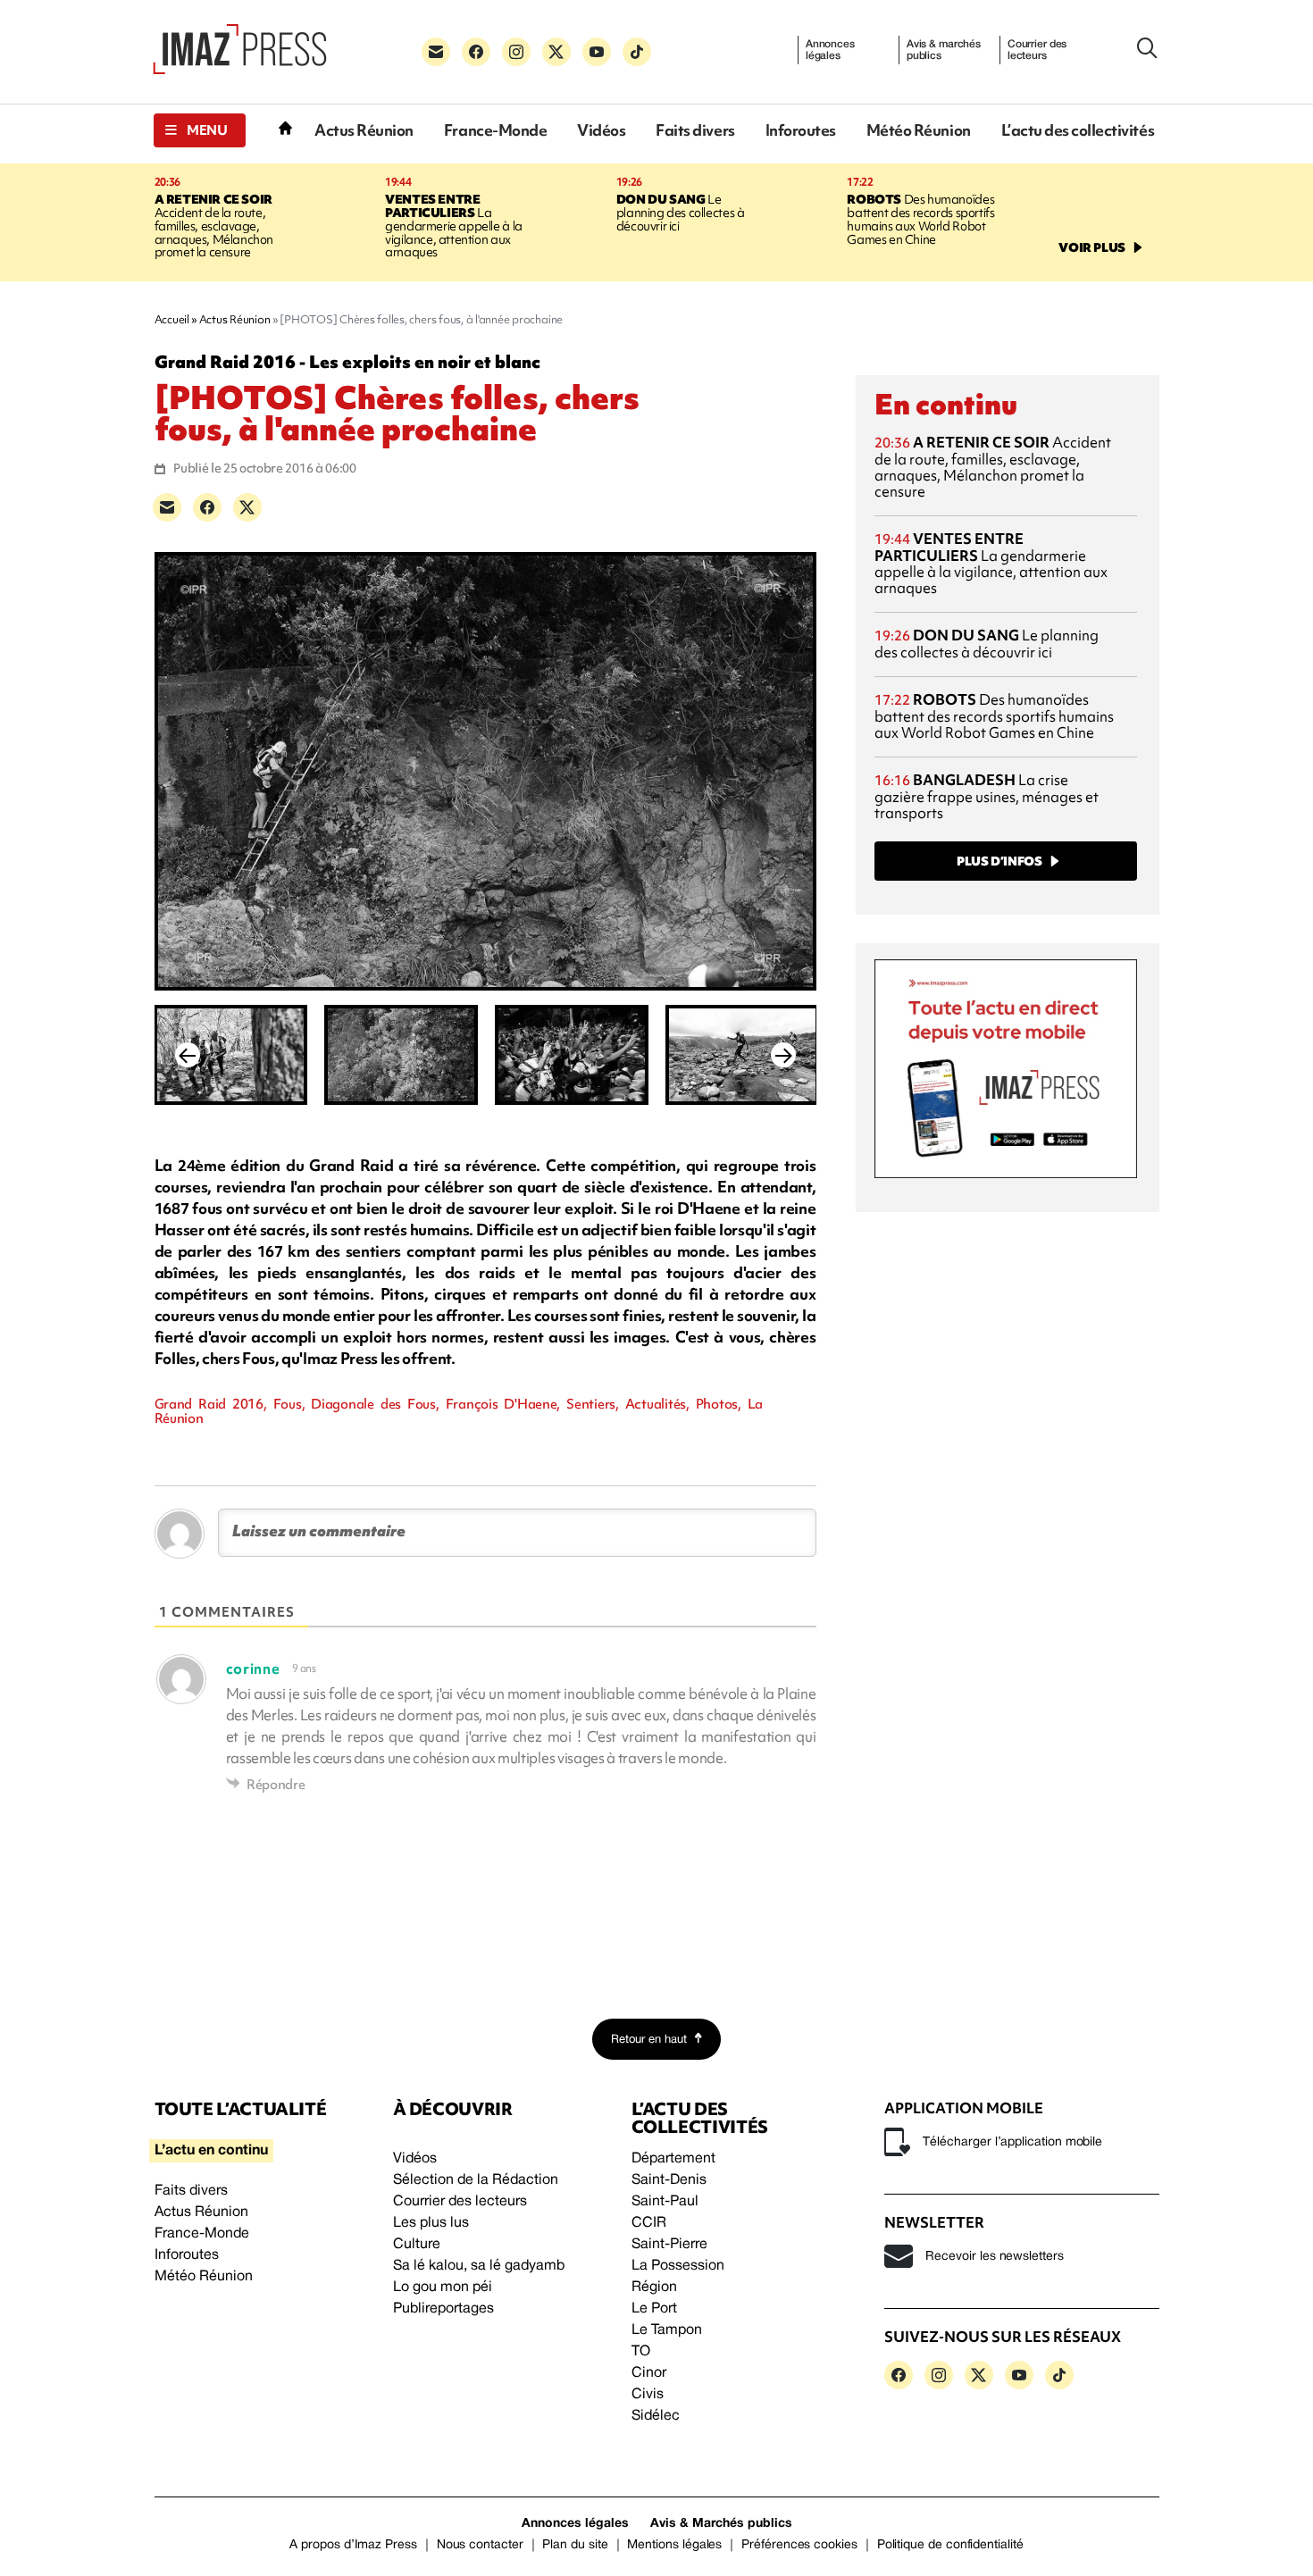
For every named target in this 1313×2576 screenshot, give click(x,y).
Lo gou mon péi (443, 2287)
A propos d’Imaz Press (353, 2545)
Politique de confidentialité (950, 2545)
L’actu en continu (211, 2151)
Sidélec (656, 2416)
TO (641, 2352)
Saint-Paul (665, 2202)
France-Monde (495, 130)
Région (654, 2287)
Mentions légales (674, 2545)
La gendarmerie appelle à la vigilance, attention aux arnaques (454, 226)
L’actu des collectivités (1078, 130)
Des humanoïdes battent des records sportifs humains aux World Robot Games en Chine (920, 219)
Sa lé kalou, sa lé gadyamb (479, 2266)
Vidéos (601, 130)
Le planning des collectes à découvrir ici (681, 213)
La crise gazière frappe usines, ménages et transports (987, 796)
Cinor (649, 2373)
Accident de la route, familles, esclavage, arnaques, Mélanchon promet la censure (214, 226)
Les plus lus (431, 2223)
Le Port (654, 2309)
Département (673, 2159)
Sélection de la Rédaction (476, 2180)
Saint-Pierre (669, 2245)
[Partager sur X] (247, 507)
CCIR (649, 2223)
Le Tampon (667, 2330)
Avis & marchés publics (944, 50)
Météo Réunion (919, 130)
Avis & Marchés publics (721, 2524)
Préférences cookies (799, 2545)
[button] (200, 130)
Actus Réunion (364, 130)
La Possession (678, 2266)
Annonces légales (830, 50)
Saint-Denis (669, 2180)
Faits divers (695, 130)
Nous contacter (480, 2545)
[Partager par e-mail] (167, 507)
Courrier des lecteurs (1037, 50)
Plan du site (575, 2545)
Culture (417, 2245)
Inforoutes (801, 130)
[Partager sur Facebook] (207, 507)
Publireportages (443, 2309)
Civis (648, 2395)
